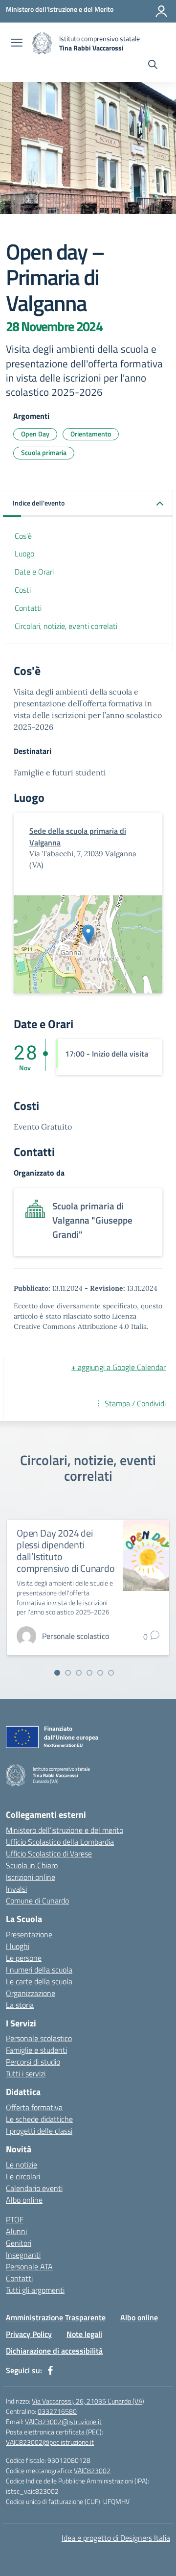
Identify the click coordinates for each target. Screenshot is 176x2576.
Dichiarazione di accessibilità (54, 2351)
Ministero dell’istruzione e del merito (65, 1830)
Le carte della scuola (39, 1981)
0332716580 (57, 2411)
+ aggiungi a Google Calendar (119, 1367)
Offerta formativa (34, 2107)
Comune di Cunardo (37, 1901)
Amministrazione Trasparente (56, 2317)
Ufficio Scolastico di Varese (49, 1854)
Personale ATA (29, 2266)
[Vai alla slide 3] (79, 1673)
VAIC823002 (92, 2470)
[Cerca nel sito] (153, 66)
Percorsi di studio (33, 2062)
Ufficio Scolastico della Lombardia (60, 1842)
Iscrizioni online (31, 1877)
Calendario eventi (34, 2188)
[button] (88, 504)
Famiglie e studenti (36, 2050)
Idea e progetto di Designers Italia (116, 2538)
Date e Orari (34, 572)
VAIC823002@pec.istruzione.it (50, 2442)
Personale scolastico (39, 2038)
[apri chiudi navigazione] (17, 44)
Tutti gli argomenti (35, 2290)
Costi (23, 590)
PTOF (15, 2219)
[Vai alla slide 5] (100, 1673)
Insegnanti (23, 2255)
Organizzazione (31, 1993)
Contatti (28, 608)
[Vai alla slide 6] (111, 1673)
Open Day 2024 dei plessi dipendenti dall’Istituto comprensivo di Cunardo (66, 1551)
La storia (20, 2005)
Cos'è (23, 536)
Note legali (84, 2334)
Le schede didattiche (39, 2119)
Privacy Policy (29, 2334)
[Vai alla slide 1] (57, 1673)
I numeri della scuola (39, 1970)
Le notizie (22, 2165)
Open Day (35, 434)
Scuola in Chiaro (32, 1865)
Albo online (24, 2200)
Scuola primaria (44, 452)
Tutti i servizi (26, 2073)
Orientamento (91, 434)
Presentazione (29, 1934)
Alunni (16, 2231)
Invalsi (16, 1889)
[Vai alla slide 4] (89, 1673)
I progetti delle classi (39, 2131)
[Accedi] (161, 11)
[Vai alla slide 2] (68, 1673)
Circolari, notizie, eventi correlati (66, 626)
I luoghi (18, 1946)
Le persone (24, 1958)
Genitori (19, 2243)
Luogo (24, 554)
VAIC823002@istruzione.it (63, 2421)
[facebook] (50, 2370)
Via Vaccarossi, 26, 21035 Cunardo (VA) (88, 2401)
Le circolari (23, 2176)
